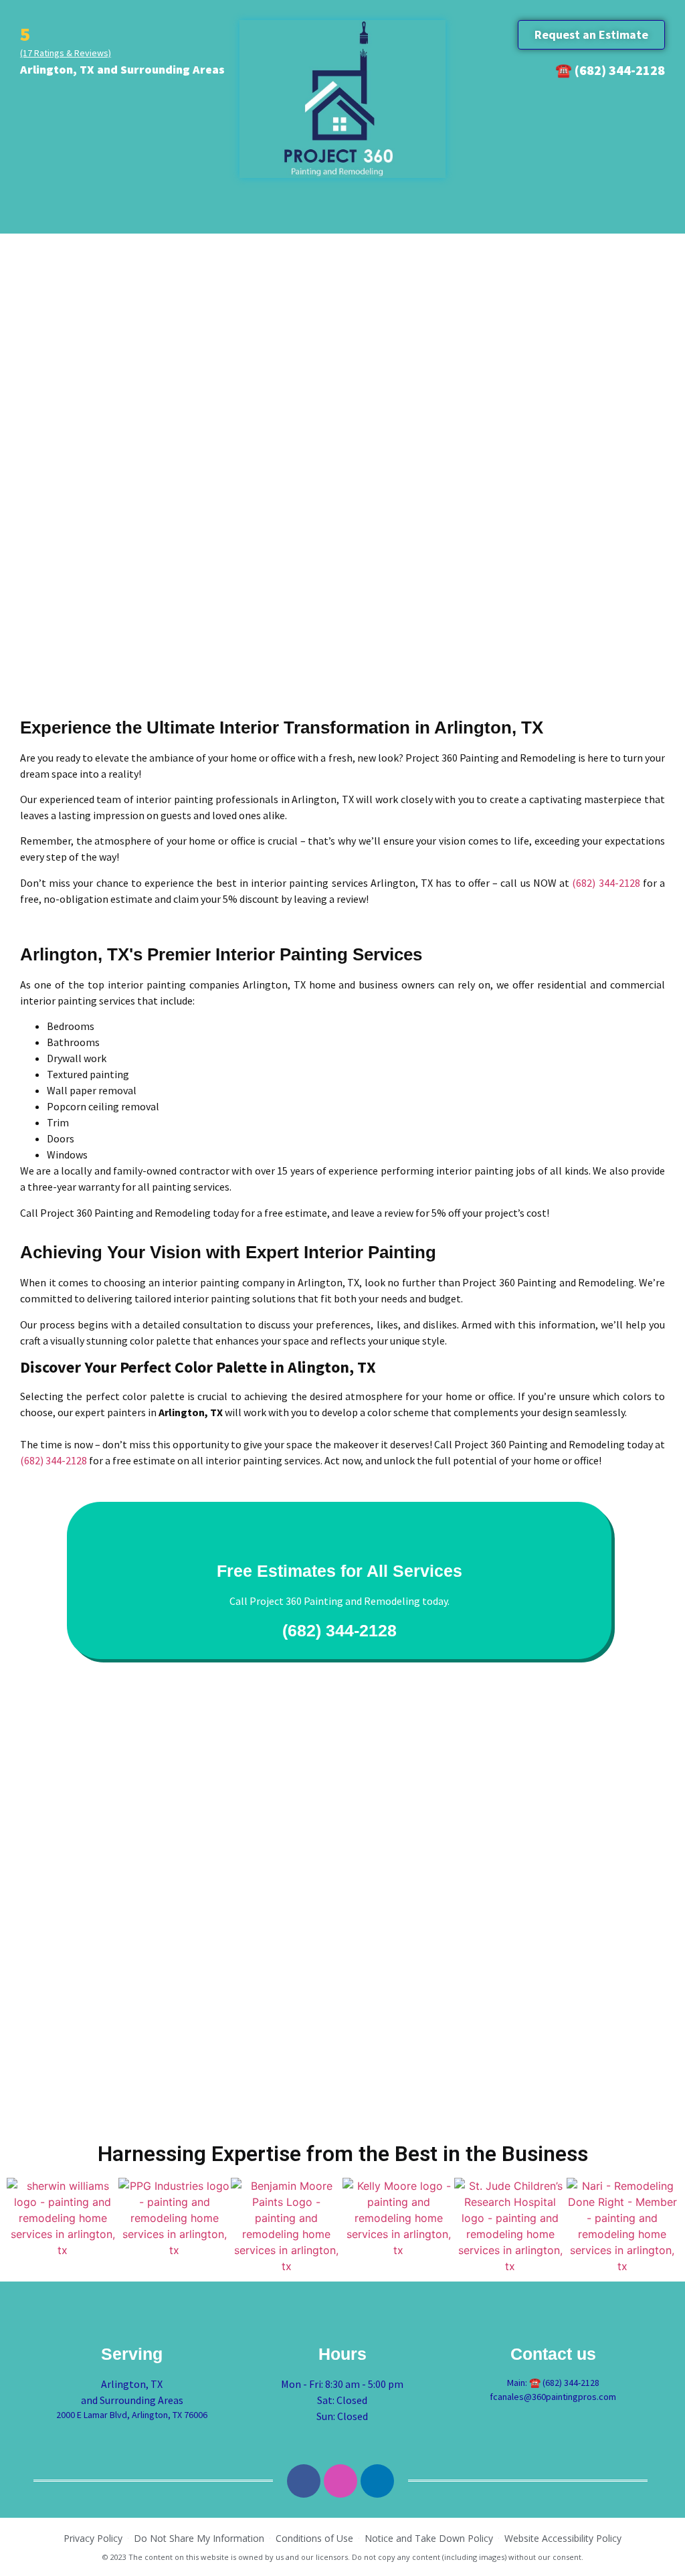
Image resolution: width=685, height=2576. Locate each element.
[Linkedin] (377, 2481)
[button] (591, 35)
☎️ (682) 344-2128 (610, 70)
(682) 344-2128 (606, 883)
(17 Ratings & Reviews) (66, 53)
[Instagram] (340, 2481)
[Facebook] (304, 2481)
